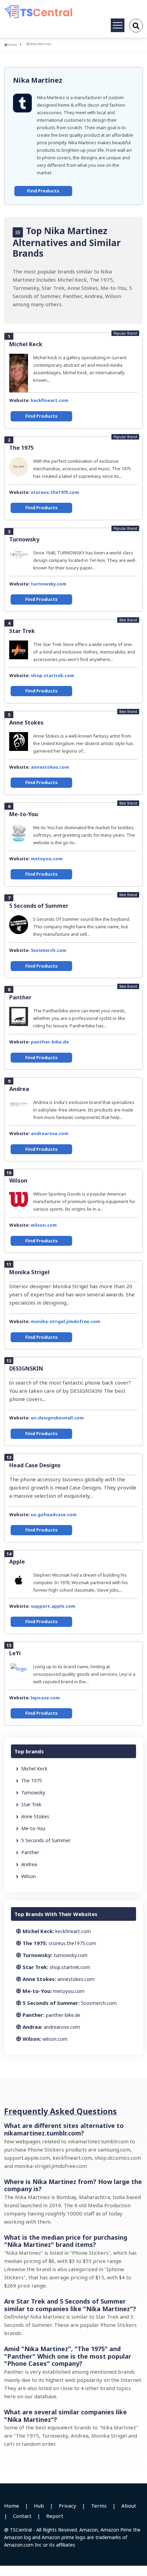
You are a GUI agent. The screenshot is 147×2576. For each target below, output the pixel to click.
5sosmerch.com (49, 950)
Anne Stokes (26, 723)
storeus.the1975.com (55, 492)
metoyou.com (47, 859)
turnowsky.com (49, 584)
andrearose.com (50, 1133)
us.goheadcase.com (54, 1514)
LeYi (15, 1653)
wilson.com (44, 1225)
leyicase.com (45, 1698)
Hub (39, 2506)
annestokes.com (50, 767)
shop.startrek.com (52, 675)
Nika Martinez (38, 80)
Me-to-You (24, 814)
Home (12, 45)
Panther (20, 997)
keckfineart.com (50, 400)
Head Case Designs (35, 1465)
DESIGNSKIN (26, 1368)
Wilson (18, 1181)
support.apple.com (53, 1606)
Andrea (19, 1089)
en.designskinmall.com (57, 1418)
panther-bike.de (50, 1042)
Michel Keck (26, 344)
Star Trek (22, 631)
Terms (99, 2506)
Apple (17, 1562)
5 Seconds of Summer (39, 906)
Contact (22, 2516)
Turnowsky (24, 539)
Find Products (43, 191)
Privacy (68, 2506)
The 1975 (21, 448)
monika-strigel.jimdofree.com (65, 1321)
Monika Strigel (29, 1272)
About (129, 2506)
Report (55, 2516)
